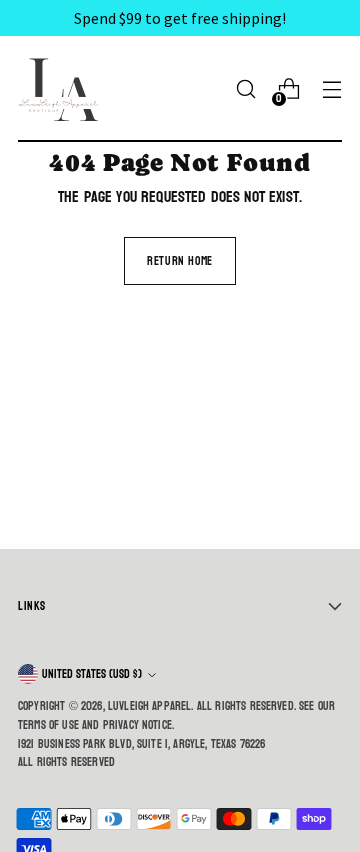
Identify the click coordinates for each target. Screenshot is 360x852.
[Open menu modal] (331, 89)
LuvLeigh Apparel (150, 706)
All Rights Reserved (66, 762)
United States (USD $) (92, 674)
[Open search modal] (245, 89)
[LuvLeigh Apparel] (63, 89)
